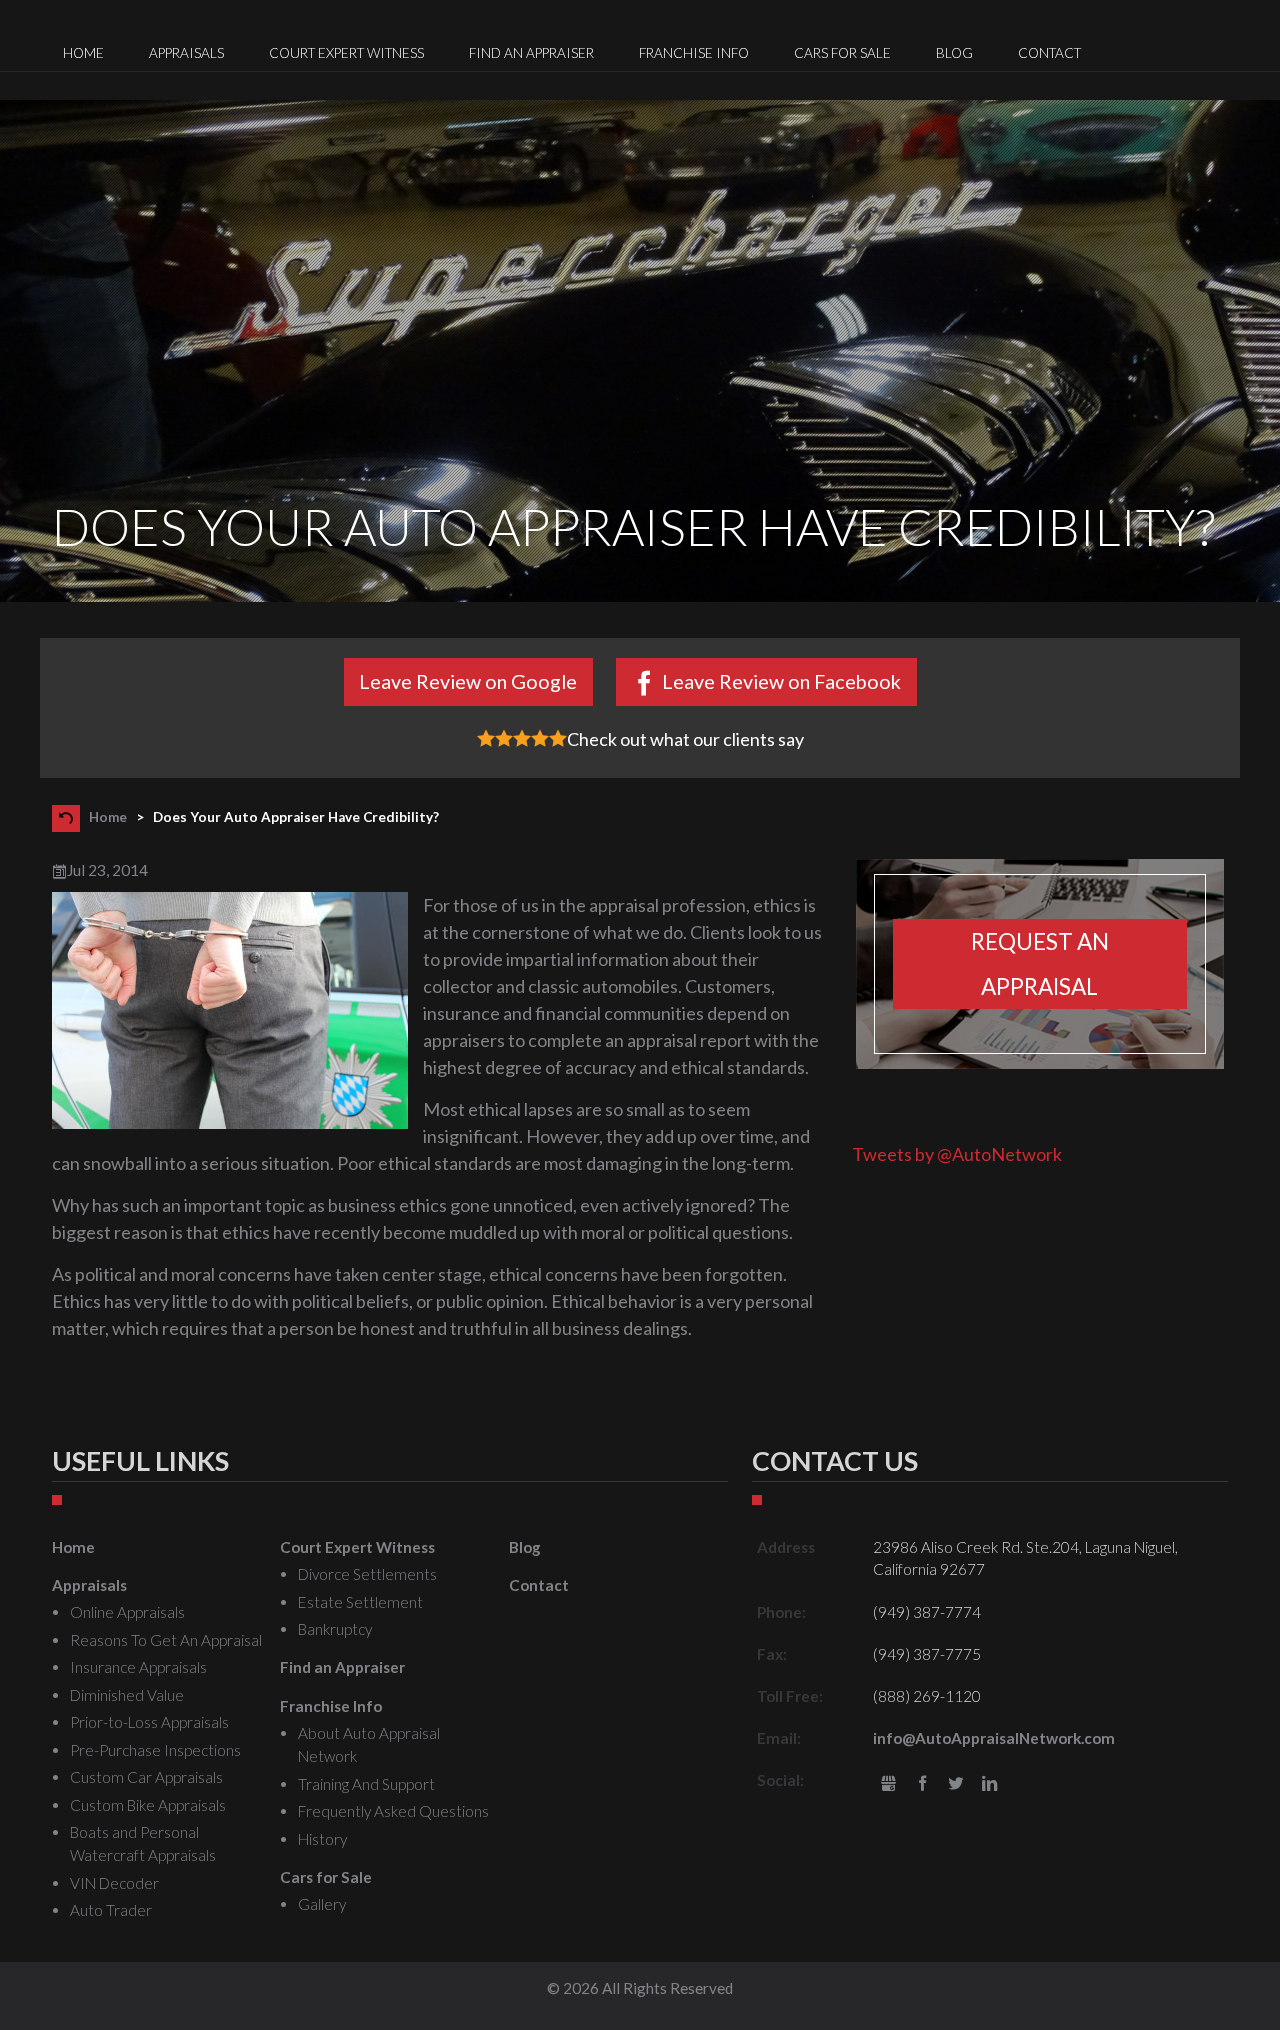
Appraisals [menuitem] (186, 53)
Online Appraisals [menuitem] (127, 1612)
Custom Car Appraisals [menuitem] (146, 1777)
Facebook (922, 1784)
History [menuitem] (322, 1839)
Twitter (956, 1784)
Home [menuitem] (83, 53)
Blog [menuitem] (954, 53)
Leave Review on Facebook (781, 681)
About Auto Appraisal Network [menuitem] (369, 1744)
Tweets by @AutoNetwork (957, 1154)
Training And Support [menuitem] (366, 1784)
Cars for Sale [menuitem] (842, 53)
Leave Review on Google (468, 681)
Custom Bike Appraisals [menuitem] (148, 1805)
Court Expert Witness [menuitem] (346, 53)
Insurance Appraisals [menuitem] (138, 1667)
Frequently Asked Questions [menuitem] (393, 1811)
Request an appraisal (1040, 964)
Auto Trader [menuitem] (111, 1910)
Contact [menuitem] (1049, 53)
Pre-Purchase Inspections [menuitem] (155, 1750)
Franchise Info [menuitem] (694, 53)
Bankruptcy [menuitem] (335, 1629)
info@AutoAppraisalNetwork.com (994, 1738)
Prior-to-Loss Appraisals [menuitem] (149, 1722)
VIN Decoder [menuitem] (114, 1883)
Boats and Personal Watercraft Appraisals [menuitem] (143, 1843)
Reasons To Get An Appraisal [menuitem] (166, 1640)
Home (108, 817)
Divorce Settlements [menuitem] (367, 1574)
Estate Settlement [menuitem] (360, 1602)
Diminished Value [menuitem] (127, 1695)
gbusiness (888, 1784)
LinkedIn (989, 1784)
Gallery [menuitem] (322, 1904)
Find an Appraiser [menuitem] (531, 53)
